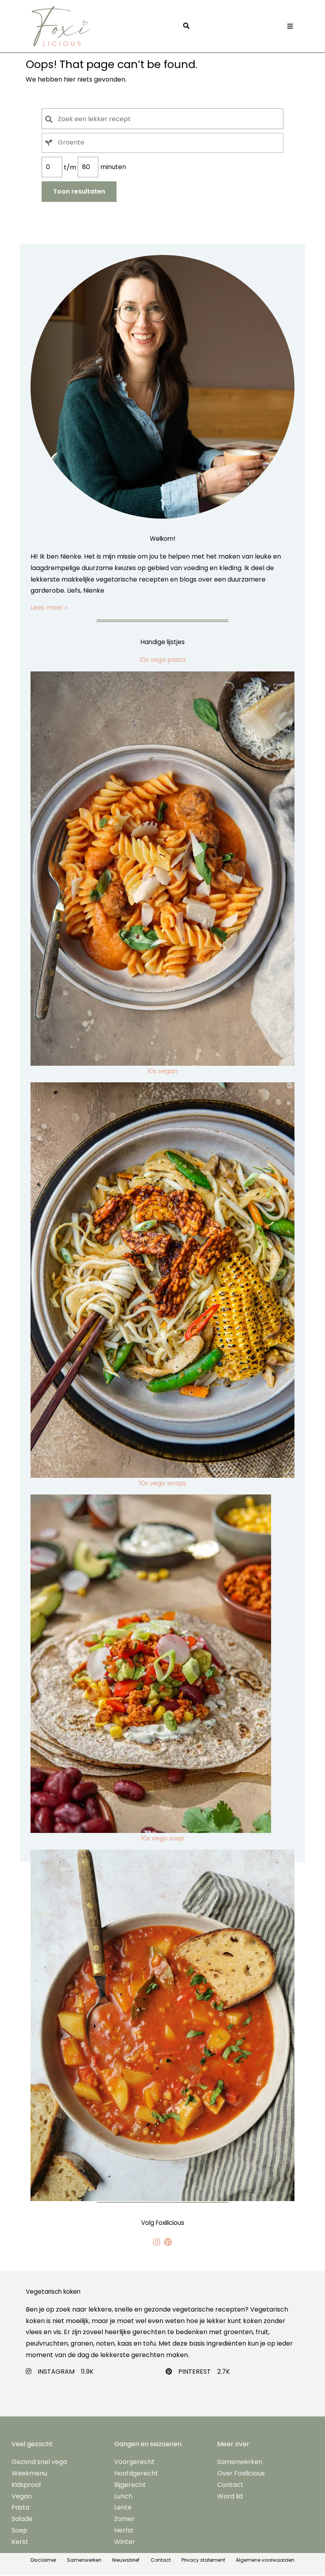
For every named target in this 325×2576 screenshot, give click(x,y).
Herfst (124, 2530)
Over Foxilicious (241, 2473)
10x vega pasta (162, 660)
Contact (230, 2485)
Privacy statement (203, 2560)
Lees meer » (49, 607)
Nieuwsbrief (126, 2560)
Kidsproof (26, 2485)
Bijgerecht (130, 2485)
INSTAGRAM (56, 2372)
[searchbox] (170, 142)
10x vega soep (163, 1838)
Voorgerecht (134, 2462)
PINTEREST (195, 2372)
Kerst (20, 2542)
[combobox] (162, 143)
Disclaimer (43, 2560)
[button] (188, 26)
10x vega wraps (163, 1483)
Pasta (20, 2507)
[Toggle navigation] (290, 26)
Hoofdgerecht (136, 2473)
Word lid (230, 2496)
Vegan (22, 2496)
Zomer (124, 2519)
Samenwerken (240, 2462)
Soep (19, 2530)
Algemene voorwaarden (265, 2560)
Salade (22, 2519)
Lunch (123, 2496)
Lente (123, 2507)
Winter (125, 2542)
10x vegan (162, 1071)
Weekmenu (29, 2473)
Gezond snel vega (39, 2462)
